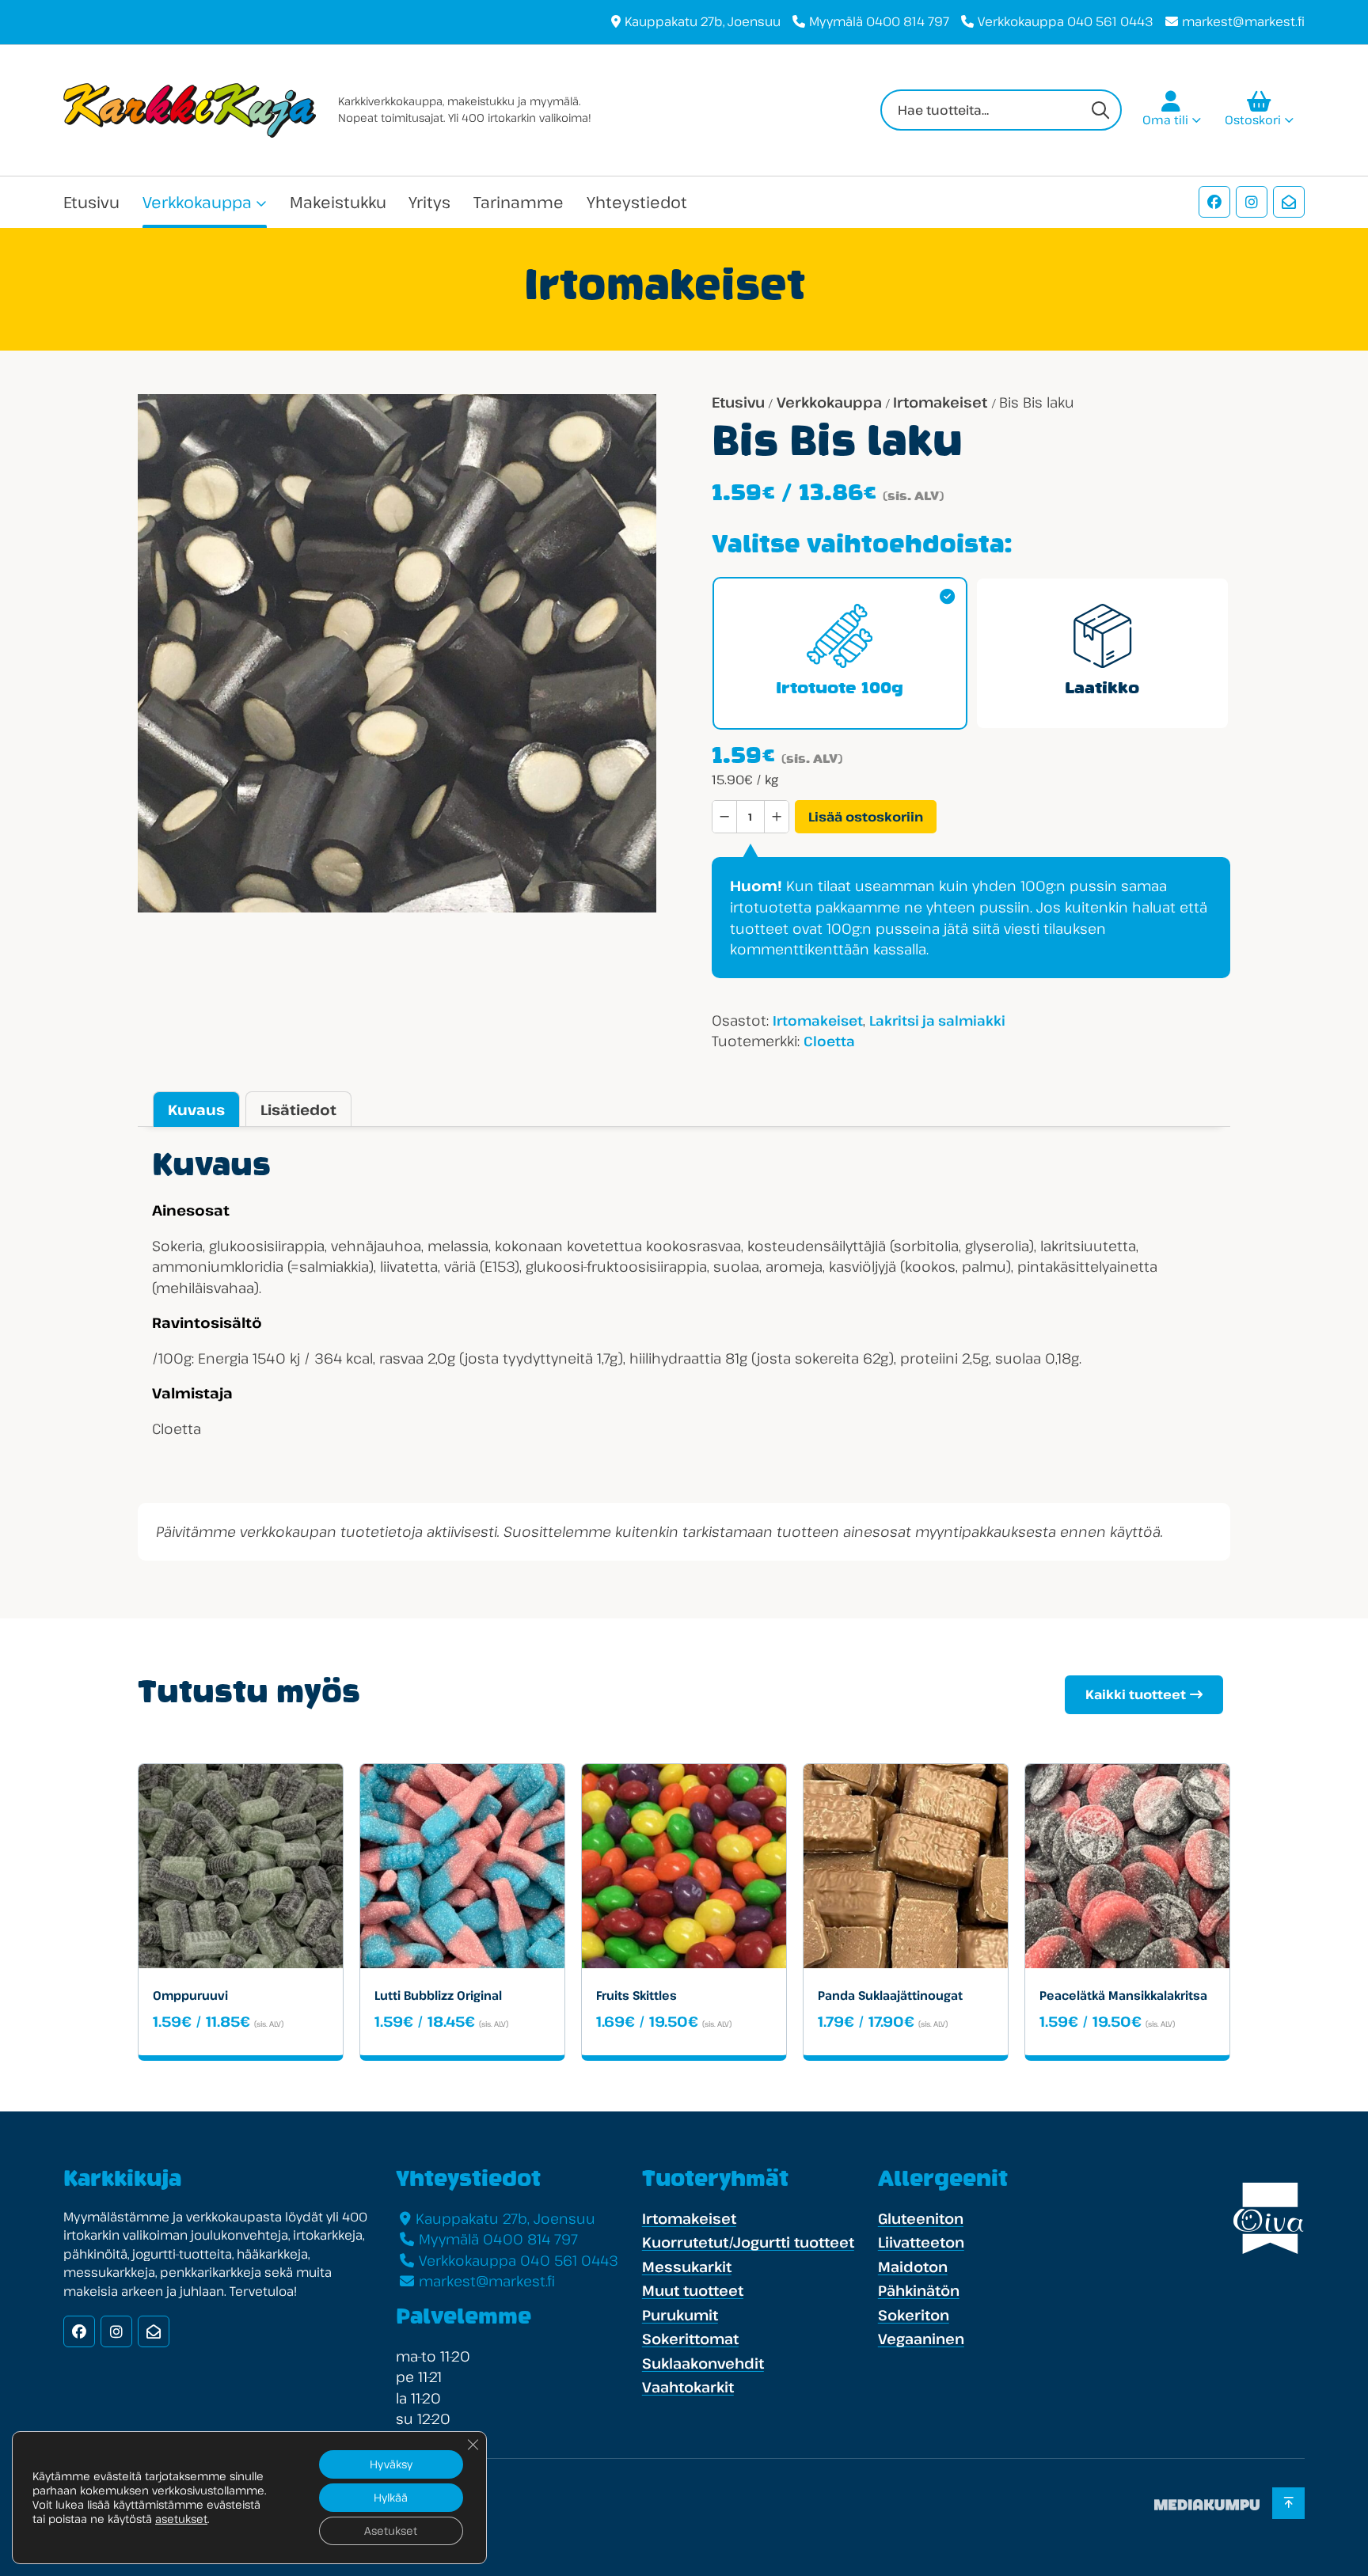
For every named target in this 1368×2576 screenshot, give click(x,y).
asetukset (181, 2519)
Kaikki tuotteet (1136, 1694)
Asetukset (391, 2530)
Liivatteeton (921, 2242)
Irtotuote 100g (840, 689)
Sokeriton (914, 2315)
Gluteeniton (921, 2218)
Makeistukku (338, 202)
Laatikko (1102, 689)
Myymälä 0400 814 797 (879, 21)
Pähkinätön (919, 2290)
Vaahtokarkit (688, 2387)
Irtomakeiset (940, 402)
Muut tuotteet (693, 2290)
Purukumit (680, 2315)
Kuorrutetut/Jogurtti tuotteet (748, 2242)
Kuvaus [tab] (196, 1110)
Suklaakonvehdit (703, 2363)
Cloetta (829, 1041)
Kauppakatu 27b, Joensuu (703, 21)
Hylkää (391, 2497)
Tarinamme (519, 202)
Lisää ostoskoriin (866, 817)
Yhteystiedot (637, 202)
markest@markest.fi (1243, 21)
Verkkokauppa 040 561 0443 (1066, 21)
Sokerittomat (690, 2339)
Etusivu (91, 202)
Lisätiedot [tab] (298, 1110)
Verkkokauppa (197, 202)
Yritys (429, 202)
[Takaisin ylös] (1288, 2503)
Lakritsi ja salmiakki (937, 1021)
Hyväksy (391, 2464)
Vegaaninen (921, 2339)
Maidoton (913, 2267)
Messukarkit (687, 2267)
